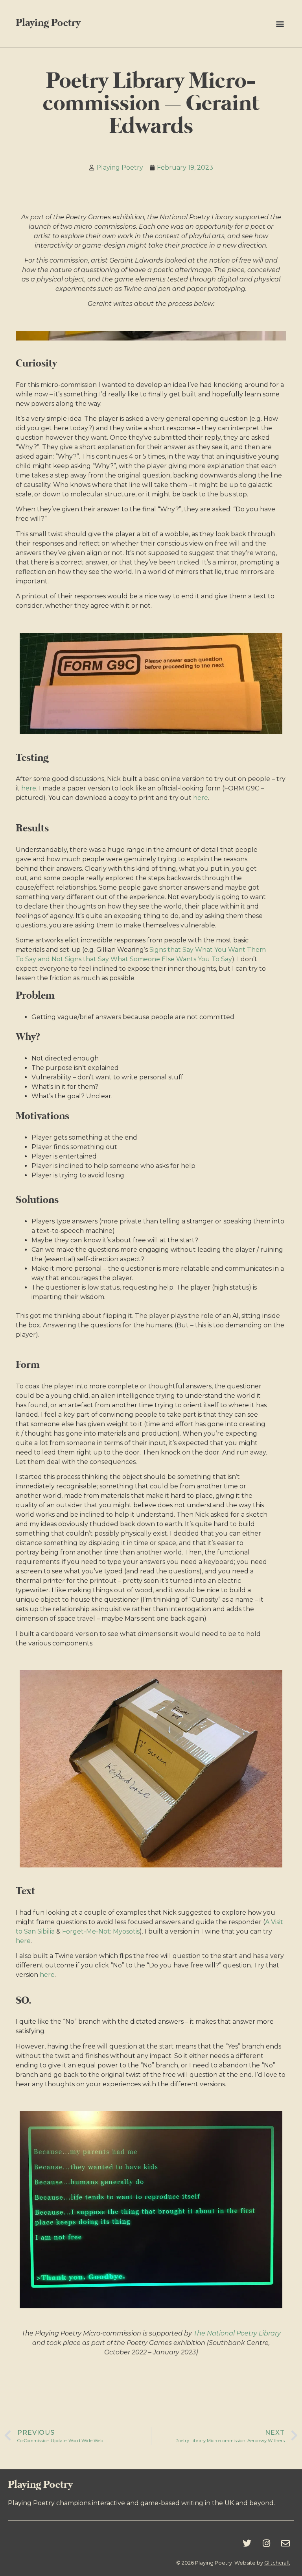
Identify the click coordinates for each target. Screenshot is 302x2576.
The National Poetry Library (237, 2333)
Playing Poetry (48, 23)
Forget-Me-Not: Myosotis (101, 1931)
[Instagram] (266, 2543)
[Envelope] (285, 2543)
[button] (280, 24)
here (29, 788)
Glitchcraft (277, 2563)
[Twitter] (247, 2543)
